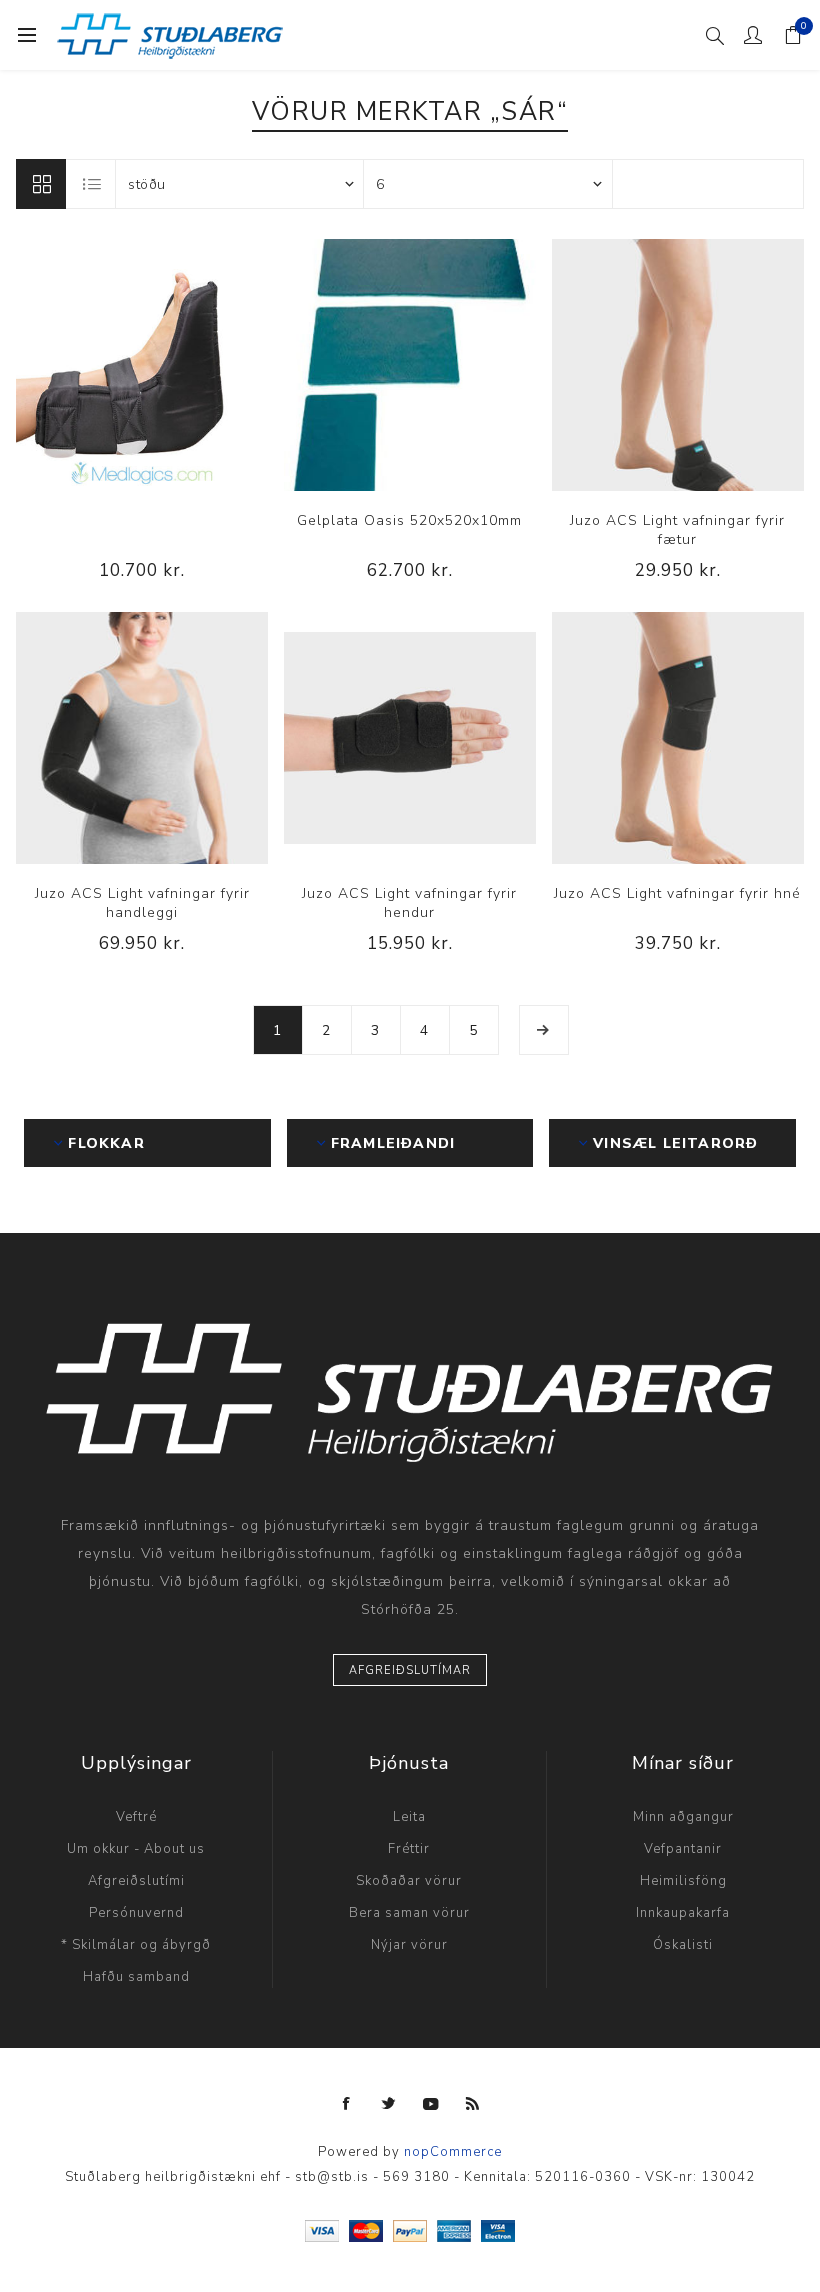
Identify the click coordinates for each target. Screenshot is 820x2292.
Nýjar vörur (409, 1945)
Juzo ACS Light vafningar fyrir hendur (409, 903)
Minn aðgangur (683, 1817)
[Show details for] (142, 365)
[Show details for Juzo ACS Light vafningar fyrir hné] (678, 738)
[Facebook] (347, 2104)
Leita (409, 1817)
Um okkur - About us (136, 1849)
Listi (92, 184)
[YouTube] (431, 2104)
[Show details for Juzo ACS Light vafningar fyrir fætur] (678, 365)
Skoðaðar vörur (409, 1881)
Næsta (544, 1030)
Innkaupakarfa (683, 1913)
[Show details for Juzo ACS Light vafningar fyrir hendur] (410, 738)
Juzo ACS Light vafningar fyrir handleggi (142, 903)
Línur (41, 184)
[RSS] (473, 2104)
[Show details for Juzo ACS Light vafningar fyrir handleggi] (142, 738)
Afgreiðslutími (136, 1881)
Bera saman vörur (409, 1913)
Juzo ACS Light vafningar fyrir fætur (677, 530)
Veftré (136, 1817)
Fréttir (409, 1849)
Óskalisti (683, 1945)
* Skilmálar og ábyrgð (136, 1945)
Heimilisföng (683, 1881)
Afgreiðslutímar (410, 1670)
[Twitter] (389, 2104)
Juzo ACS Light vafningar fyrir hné (677, 893)
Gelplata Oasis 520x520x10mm (409, 520)
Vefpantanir (683, 1849)
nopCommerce (453, 2152)
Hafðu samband (136, 1977)
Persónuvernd (136, 1913)
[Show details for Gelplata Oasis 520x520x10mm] (410, 365)
